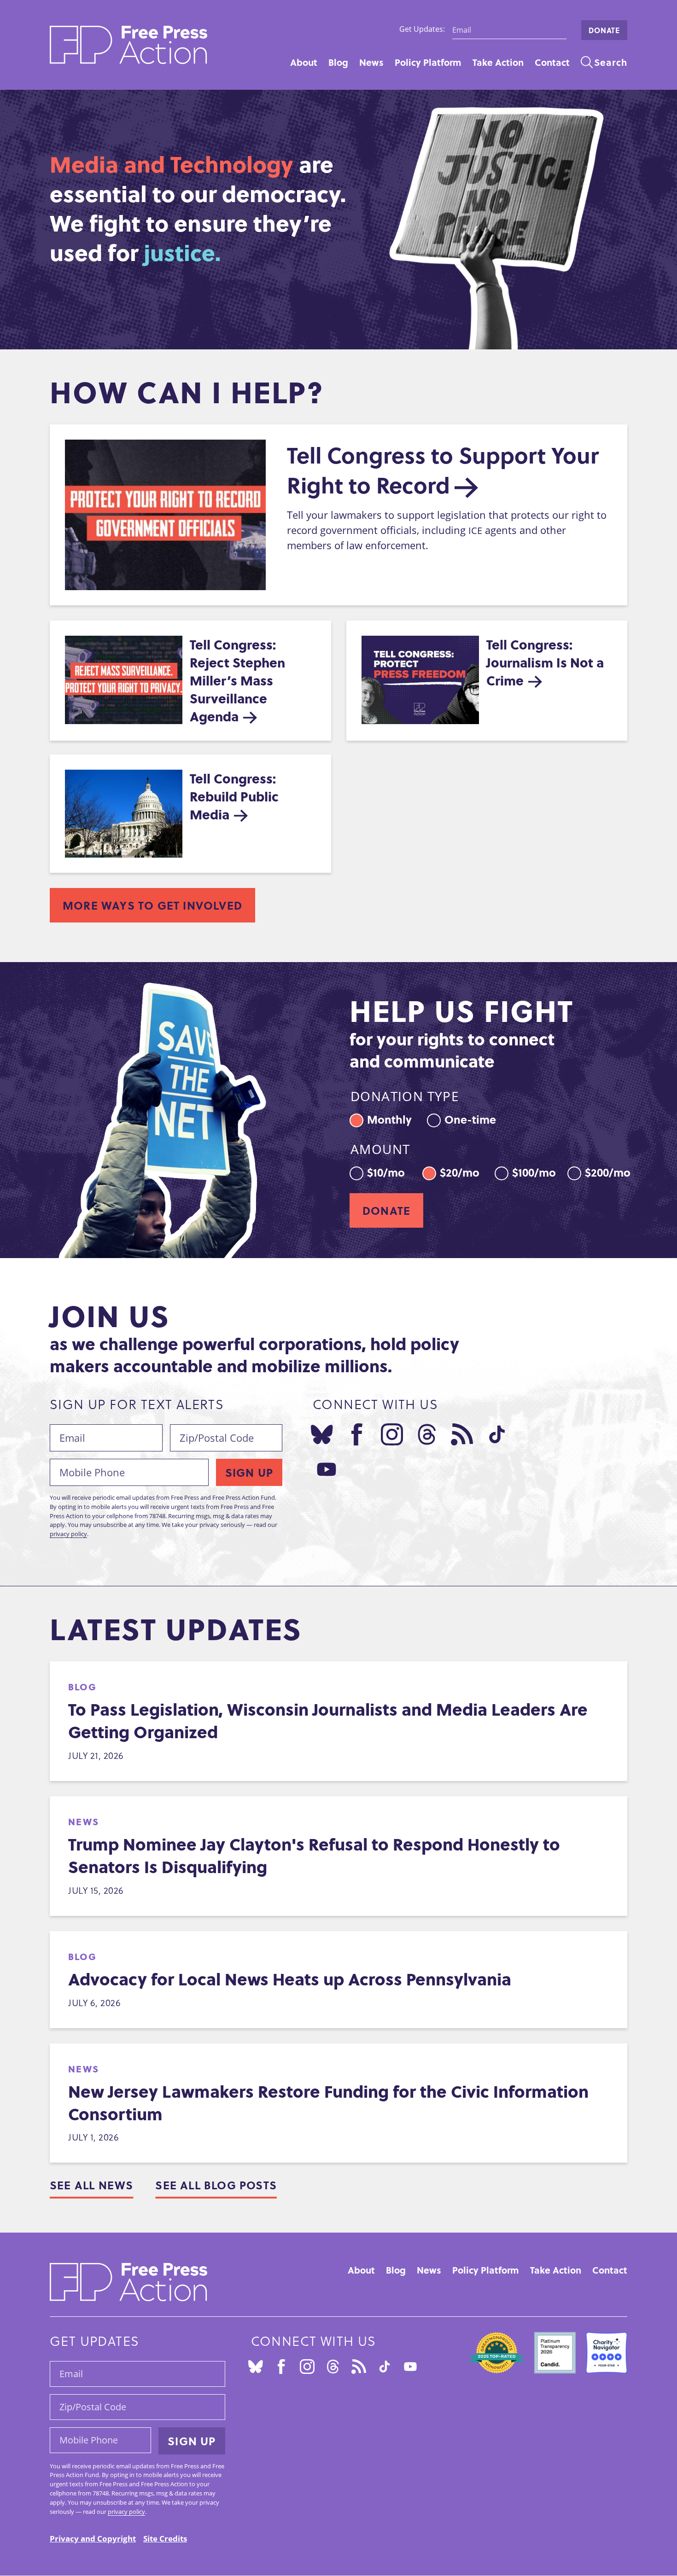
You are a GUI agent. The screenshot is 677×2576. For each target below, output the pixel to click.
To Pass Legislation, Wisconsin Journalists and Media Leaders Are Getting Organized (328, 1720)
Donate (604, 30)
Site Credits (165, 2538)
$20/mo (460, 1171)
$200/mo (608, 1171)
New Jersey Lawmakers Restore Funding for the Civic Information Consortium (328, 2102)
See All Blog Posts (216, 2185)
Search (611, 62)
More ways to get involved (152, 905)
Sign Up (249, 1472)
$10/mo (386, 1171)
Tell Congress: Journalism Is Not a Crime (545, 662)
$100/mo (534, 1171)
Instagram (392, 1434)
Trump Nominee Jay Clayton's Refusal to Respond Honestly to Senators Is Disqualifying (314, 1855)
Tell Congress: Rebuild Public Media (234, 796)
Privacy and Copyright (93, 2538)
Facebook (357, 1434)
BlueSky (322, 1434)
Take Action (498, 62)
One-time (470, 1118)
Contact (552, 62)
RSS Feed (462, 1434)
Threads (427, 1434)
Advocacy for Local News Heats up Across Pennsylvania (290, 1979)
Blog (338, 62)
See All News (91, 2185)
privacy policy (68, 1534)
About (304, 62)
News (371, 62)
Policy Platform (428, 62)
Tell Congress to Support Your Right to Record (443, 470)
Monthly (389, 1118)
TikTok (497, 1434)
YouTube (327, 1469)
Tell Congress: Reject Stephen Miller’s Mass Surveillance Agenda (237, 680)
